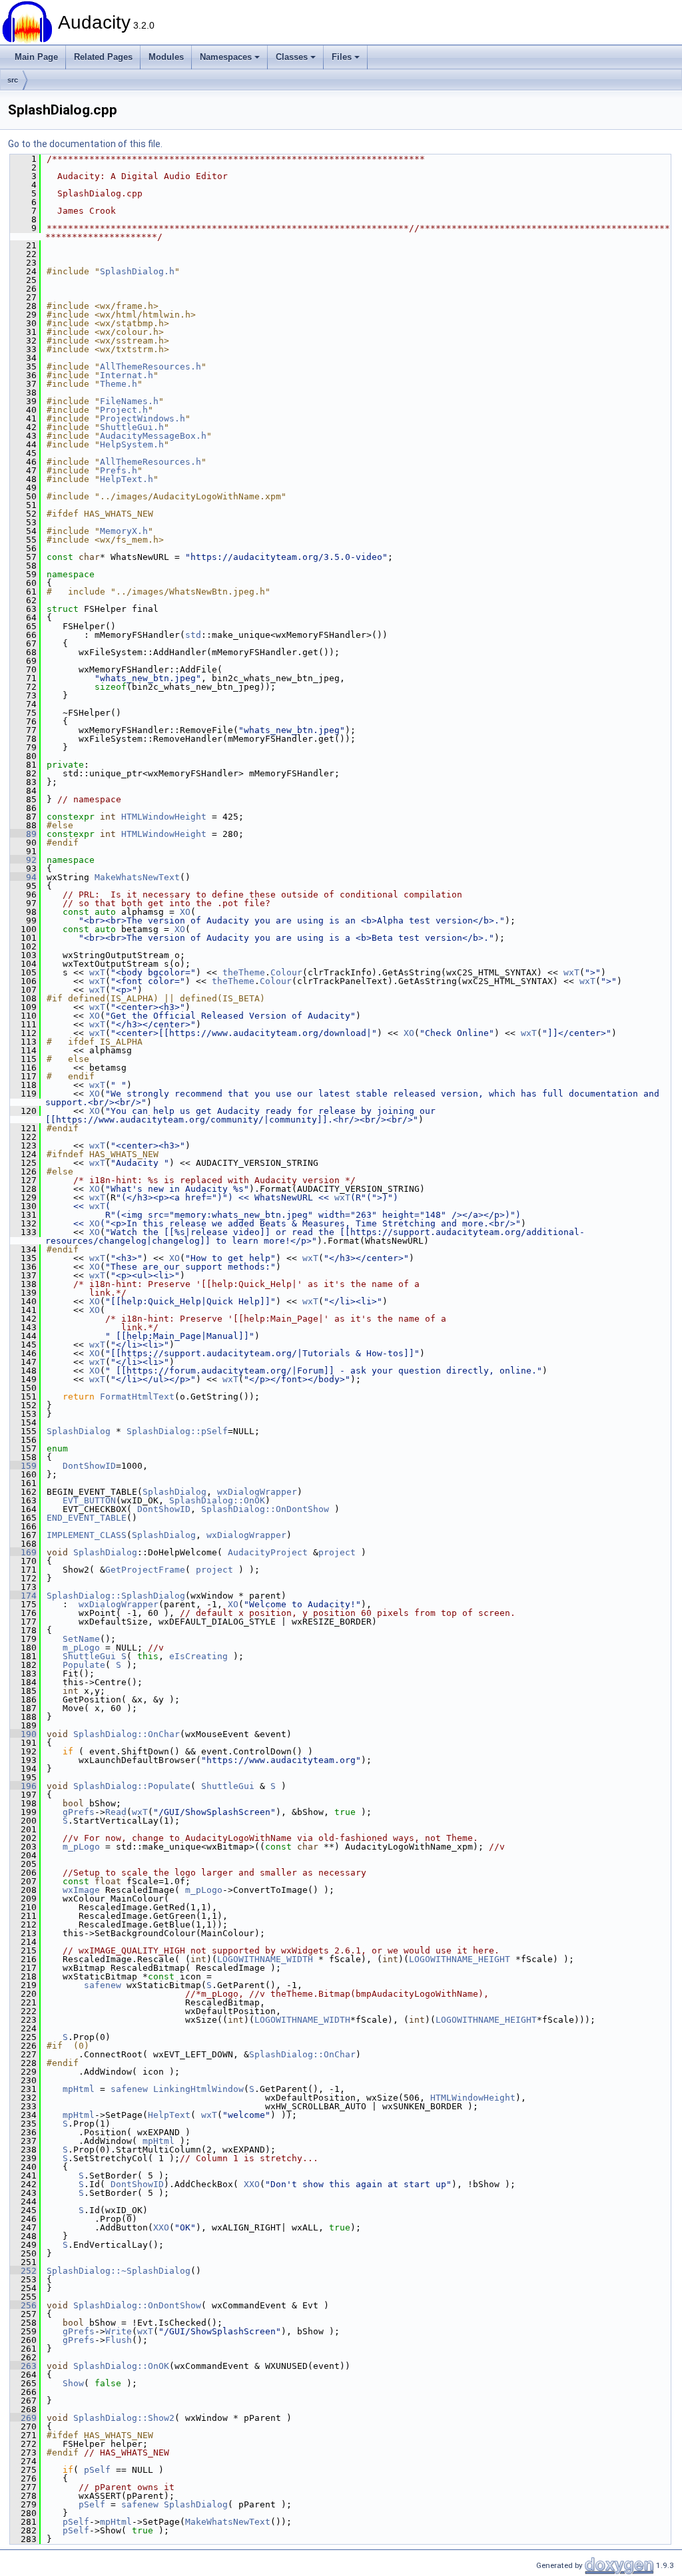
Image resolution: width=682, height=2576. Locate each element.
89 (23, 834)
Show (73, 2383)
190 (23, 1734)
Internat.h (127, 375)
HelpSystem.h (132, 444)
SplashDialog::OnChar (127, 1734)
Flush (119, 2340)
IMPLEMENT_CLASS (87, 1535)
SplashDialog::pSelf (177, 1431)
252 (23, 2271)
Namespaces (226, 57)
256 (23, 2305)
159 (23, 1466)
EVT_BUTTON (89, 1500)
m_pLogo (81, 1648)
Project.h (124, 410)
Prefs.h (119, 470)
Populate (84, 1665)
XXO (252, 2184)
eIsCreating (198, 1656)
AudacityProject (268, 1552)
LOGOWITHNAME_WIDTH (265, 1959)
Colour (286, 972)
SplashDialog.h (137, 271)
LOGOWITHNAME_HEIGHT (460, 1959)
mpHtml (79, 2089)
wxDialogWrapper (257, 1492)
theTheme (244, 972)
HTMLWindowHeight (164, 817)
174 (23, 1596)
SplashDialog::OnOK (217, 1500)
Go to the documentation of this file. (85, 144)
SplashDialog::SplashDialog (116, 1596)
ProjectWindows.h (143, 418)
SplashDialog (79, 1431)
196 (23, 1786)
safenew (103, 1985)
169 (23, 1552)
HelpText (169, 2115)
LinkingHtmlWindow (198, 2089)
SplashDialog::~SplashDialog (119, 2271)
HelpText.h (127, 479)
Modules (166, 57)
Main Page (36, 57)
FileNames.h (129, 401)
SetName (81, 1639)
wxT (97, 972)
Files (342, 57)
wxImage (81, 1890)
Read (116, 1812)
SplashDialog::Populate (132, 1786)
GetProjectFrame (145, 1570)
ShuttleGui (89, 1656)
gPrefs (79, 1812)
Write (119, 2331)
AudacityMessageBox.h (153, 436)
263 (23, 2366)
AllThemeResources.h (151, 367)
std (193, 635)
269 (23, 2418)
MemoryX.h (124, 531)
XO (185, 912)
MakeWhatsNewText (137, 877)
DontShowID (89, 1466)
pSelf (97, 2470)
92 (23, 860)
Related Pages (103, 57)
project (337, 1552)
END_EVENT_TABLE (87, 1518)
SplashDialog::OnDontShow (265, 1509)
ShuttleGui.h (132, 427)
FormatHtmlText (137, 1397)
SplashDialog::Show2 (124, 2418)
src (13, 80)
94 (23, 877)
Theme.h (119, 384)
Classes (292, 57)
